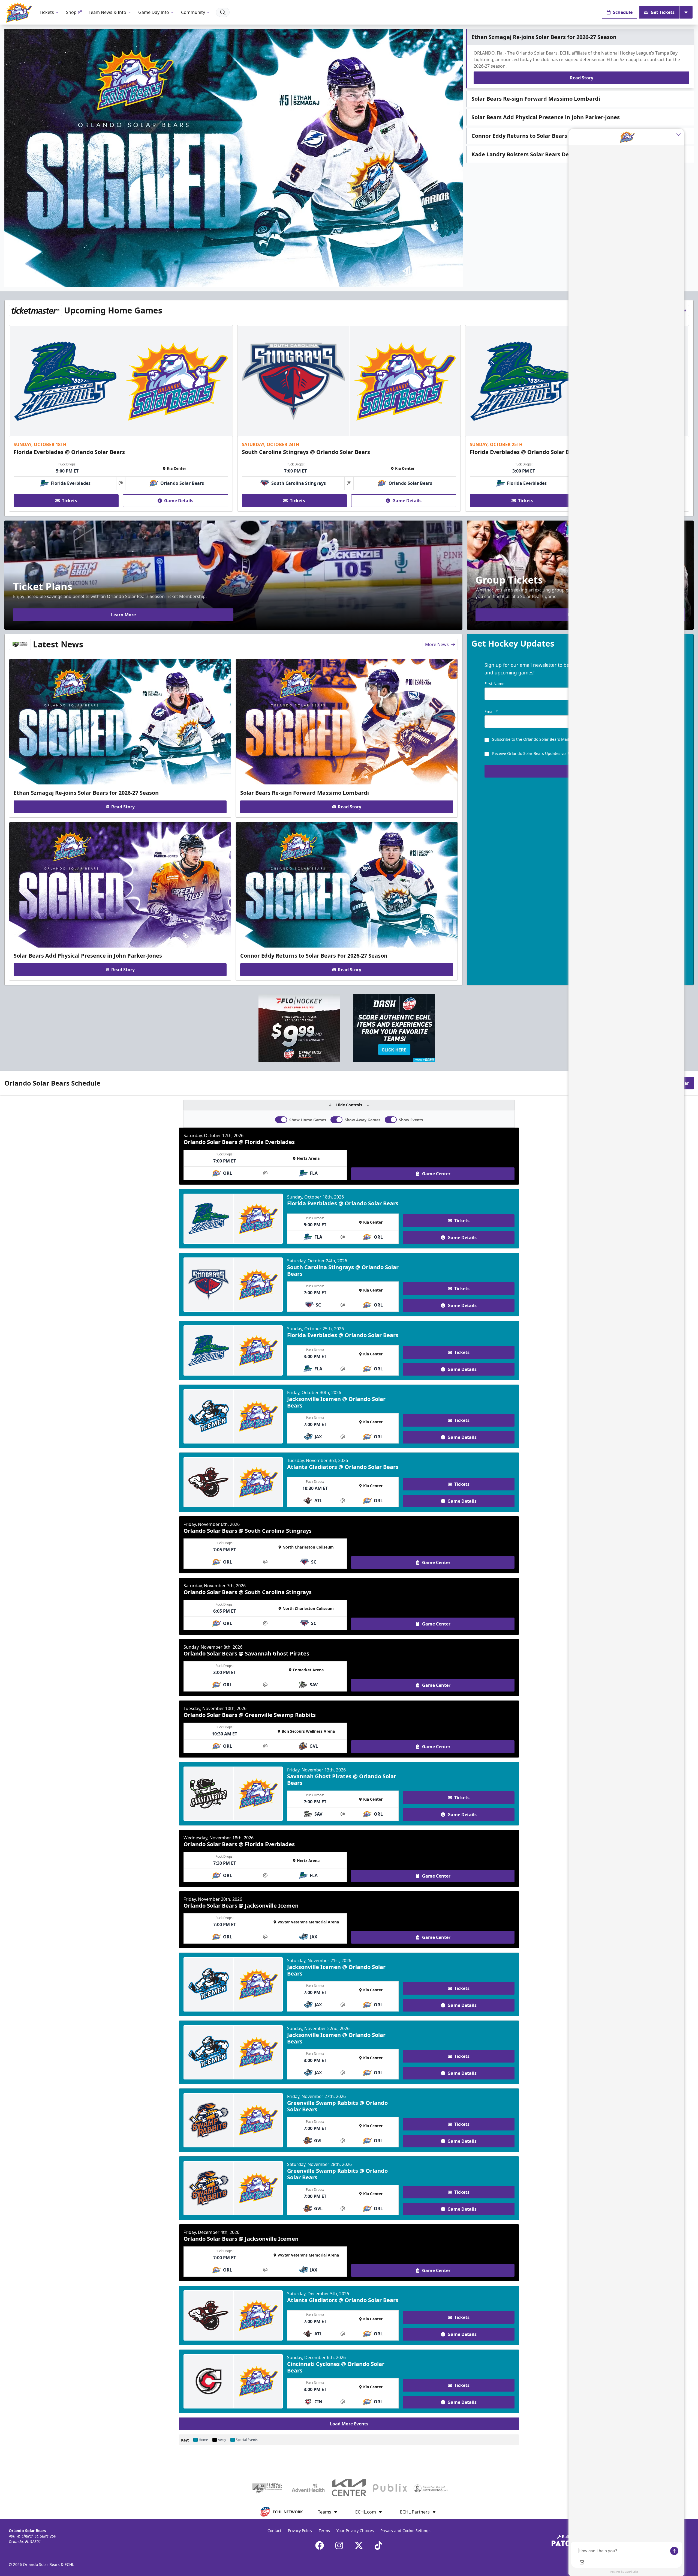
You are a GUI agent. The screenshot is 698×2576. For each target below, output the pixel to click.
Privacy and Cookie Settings (405, 2531)
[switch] (281, 1120)
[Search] (223, 12)
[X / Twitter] (359, 2545)
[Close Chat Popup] (680, 134)
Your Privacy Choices (355, 2531)
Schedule (623, 12)
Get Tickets (663, 12)
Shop (71, 12)
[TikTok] (378, 2545)
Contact (274, 2531)
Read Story (582, 78)
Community (193, 12)
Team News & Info (107, 12)
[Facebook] (320, 2545)
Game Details (179, 501)
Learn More (123, 615)
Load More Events (349, 2424)
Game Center (436, 1174)
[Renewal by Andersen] (20, 644)
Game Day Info (154, 12)
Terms (324, 2531)
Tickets (47, 12)
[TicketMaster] (35, 310)
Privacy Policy (300, 2531)
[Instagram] (339, 2545)
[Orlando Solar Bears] (19, 12)
